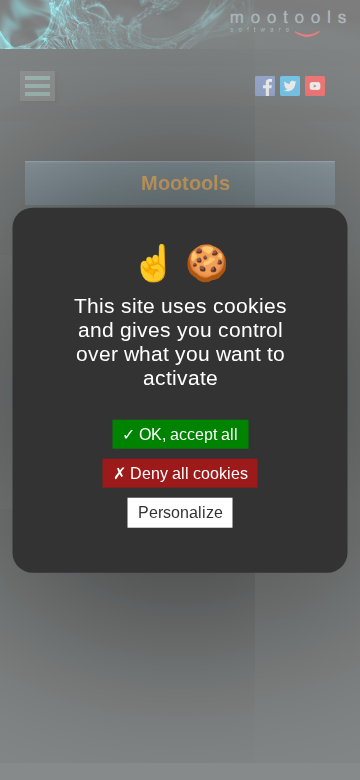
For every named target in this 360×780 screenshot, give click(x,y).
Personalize (180, 512)
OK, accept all (186, 434)
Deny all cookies (187, 473)
